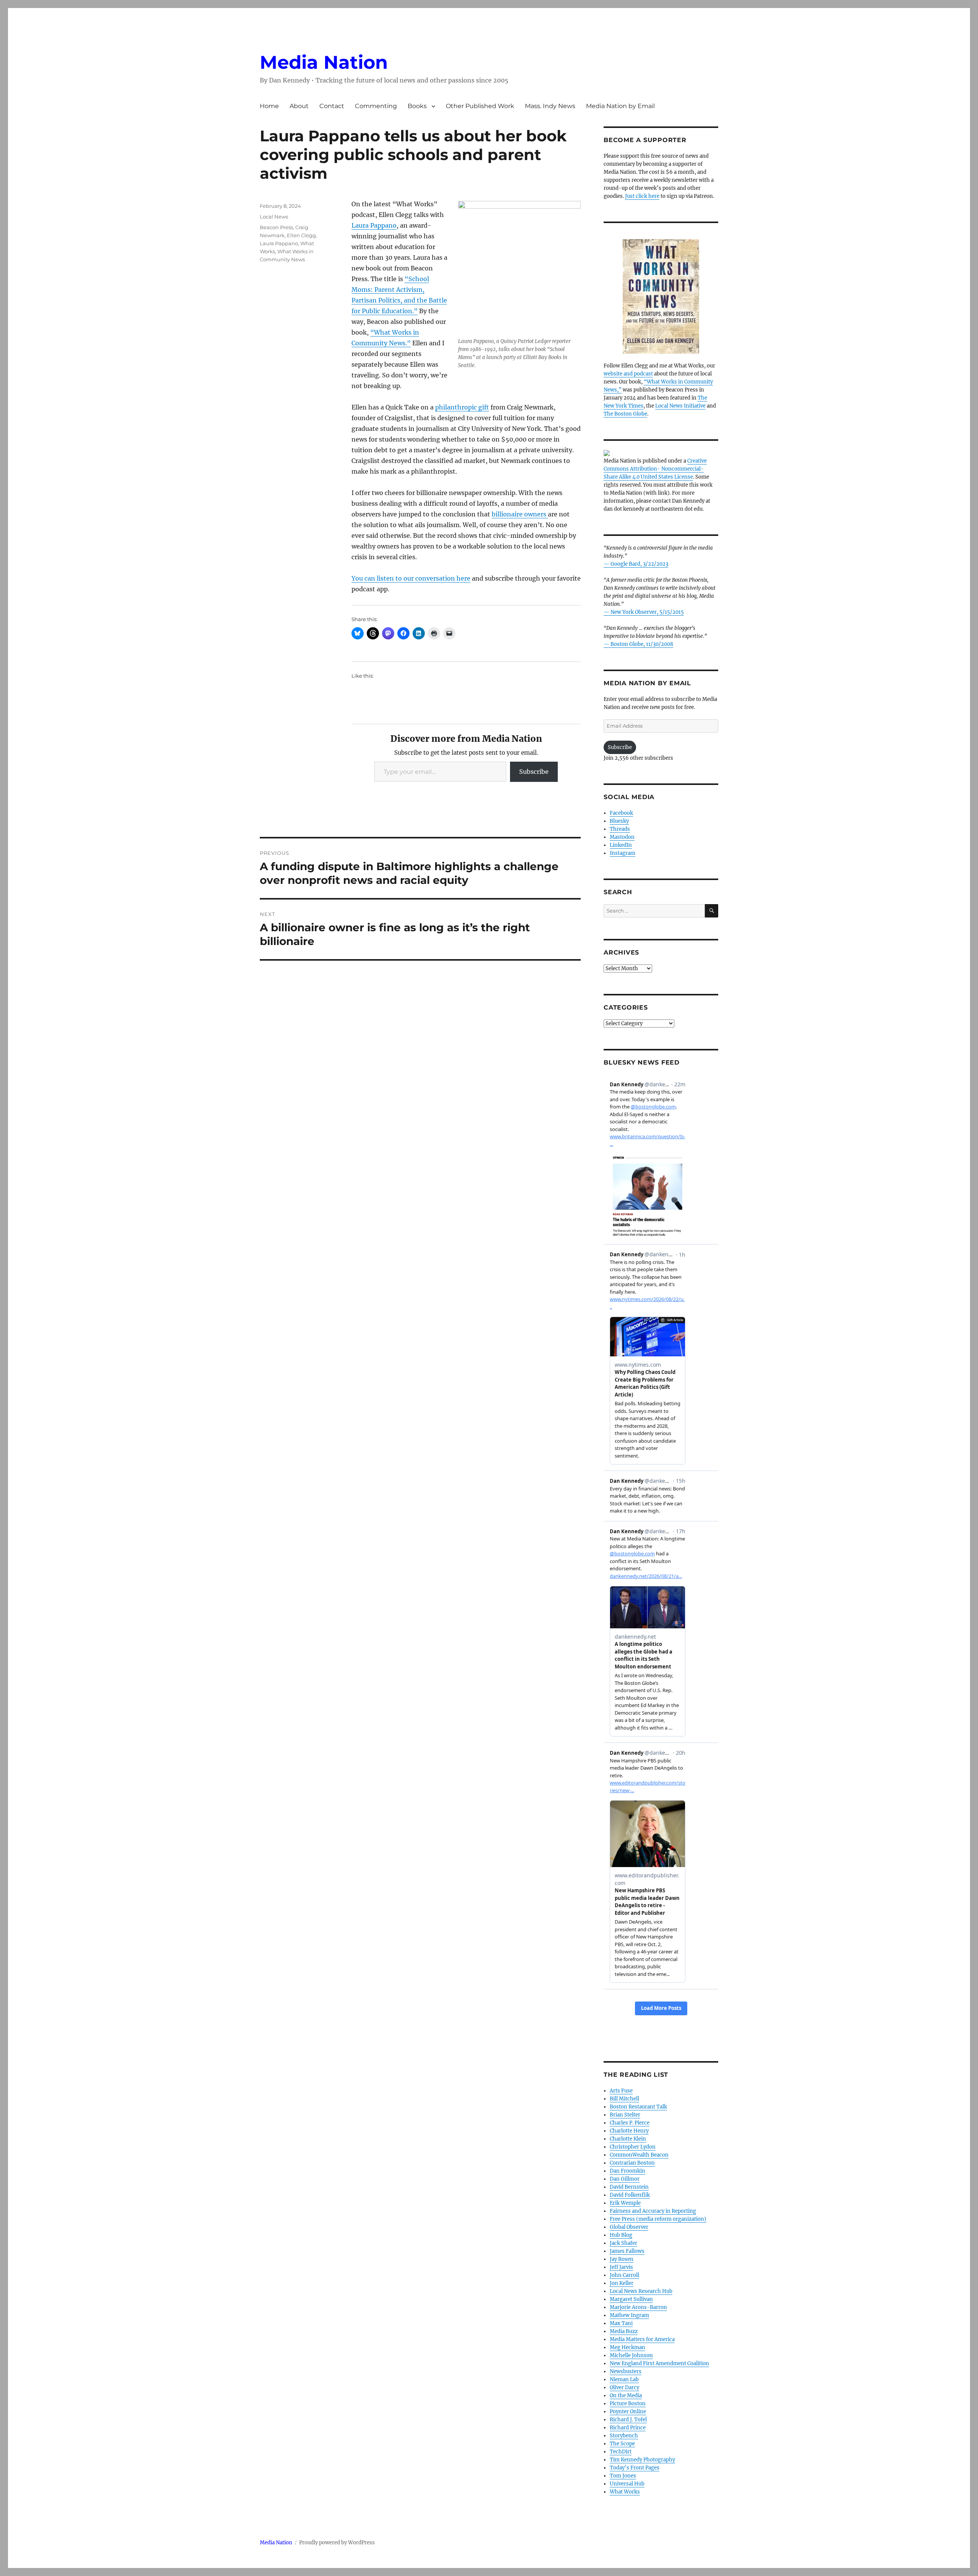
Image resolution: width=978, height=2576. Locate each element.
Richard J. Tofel (628, 2420)
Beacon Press (276, 227)
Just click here (642, 196)
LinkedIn (621, 845)
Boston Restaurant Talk (638, 2107)
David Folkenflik (630, 2195)
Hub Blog (621, 2235)
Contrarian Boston (632, 2163)
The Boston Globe (625, 414)
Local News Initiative (680, 406)
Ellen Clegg (301, 235)
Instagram (623, 853)
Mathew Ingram (629, 2315)
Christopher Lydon (633, 2147)
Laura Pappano (374, 225)
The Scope (622, 2444)
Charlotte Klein (628, 2139)
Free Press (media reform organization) (658, 2219)
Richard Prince (628, 2428)
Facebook (621, 813)
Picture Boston (628, 2404)
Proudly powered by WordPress (337, 2543)
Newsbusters (626, 2371)
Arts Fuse (621, 2091)
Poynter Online (628, 2412)
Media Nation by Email (620, 106)
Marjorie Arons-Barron (638, 2307)
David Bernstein (629, 2187)
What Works (625, 2492)
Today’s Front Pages (635, 2468)
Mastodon (622, 837)
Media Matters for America (642, 2339)
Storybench (624, 2436)
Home (269, 106)
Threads (620, 829)
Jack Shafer (623, 2243)
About (299, 106)
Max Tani (621, 2323)
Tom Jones (623, 2476)
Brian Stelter (625, 2115)
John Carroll (624, 2275)
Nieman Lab (624, 2379)
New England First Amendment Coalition (659, 2363)
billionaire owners (520, 514)
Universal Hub (627, 2484)
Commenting (376, 106)
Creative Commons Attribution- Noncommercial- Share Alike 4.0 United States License (655, 469)
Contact (332, 106)
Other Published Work (480, 106)
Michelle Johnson (631, 2355)
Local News (274, 217)
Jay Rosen (622, 2259)
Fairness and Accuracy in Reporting (653, 2211)
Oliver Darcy (624, 2387)
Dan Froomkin (627, 2171)
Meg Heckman (627, 2347)
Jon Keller (622, 2283)
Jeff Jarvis (621, 2267)
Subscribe (534, 772)
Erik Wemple (625, 2203)
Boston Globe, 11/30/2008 (642, 644)
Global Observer (629, 2227)
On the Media (626, 2396)
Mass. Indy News (550, 106)
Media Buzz (624, 2331)
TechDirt (621, 2452)
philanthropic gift (462, 407)
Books (417, 106)
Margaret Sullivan (631, 2299)
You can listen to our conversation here (411, 578)
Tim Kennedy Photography (642, 2460)
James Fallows (627, 2251)
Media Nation (324, 62)
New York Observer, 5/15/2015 (647, 612)
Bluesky (619, 821)
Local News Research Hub (641, 2291)
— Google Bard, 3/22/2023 (636, 564)
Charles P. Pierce (630, 2123)
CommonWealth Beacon (639, 2155)
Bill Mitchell (624, 2099)
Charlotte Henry (629, 2131)
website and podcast (628, 374)
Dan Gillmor (625, 2179)
